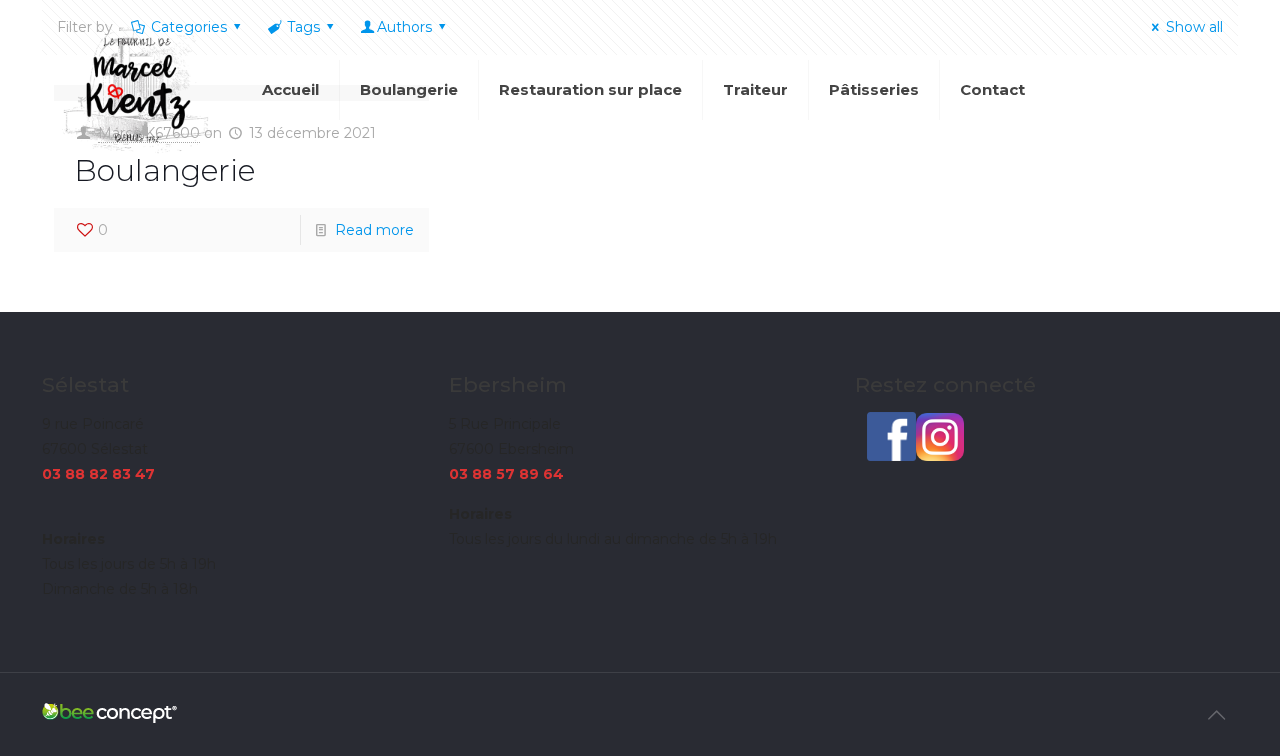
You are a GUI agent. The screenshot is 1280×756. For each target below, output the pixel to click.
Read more (374, 230)
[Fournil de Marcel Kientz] (137, 90)
